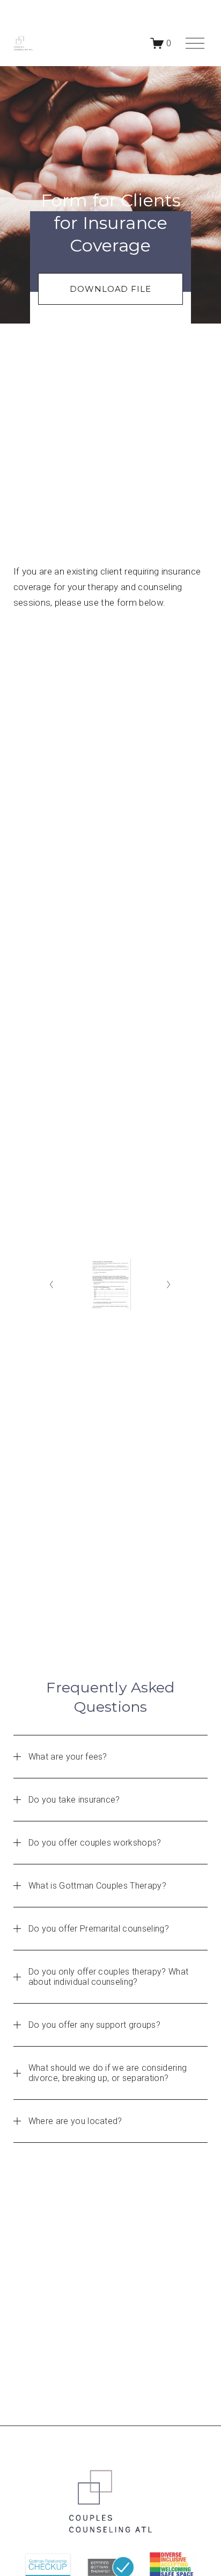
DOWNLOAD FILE (110, 289)
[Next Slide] (169, 1285)
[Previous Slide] (52, 1285)
